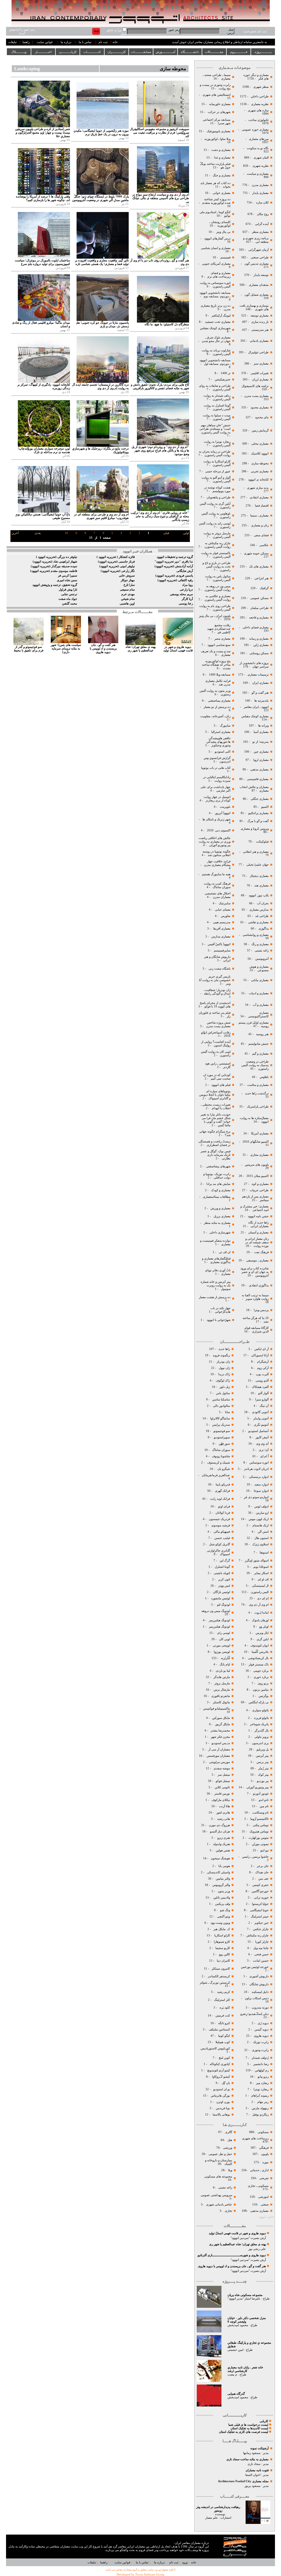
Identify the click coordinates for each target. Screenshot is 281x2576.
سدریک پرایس (221, 1425)
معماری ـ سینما (259, 516)
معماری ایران (260, 683)
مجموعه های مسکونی (218, 2177)
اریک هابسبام (261, 1525)
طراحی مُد (262, 916)
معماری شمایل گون (257, 295)
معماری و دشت (220, 150)
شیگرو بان (224, 1469)
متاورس (225, 916)
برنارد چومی (261, 1671)
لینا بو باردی (222, 1671)
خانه (115, 42)
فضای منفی (261, 535)
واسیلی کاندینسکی (218, 1872)
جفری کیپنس (261, 1885)
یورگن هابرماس (220, 2096)
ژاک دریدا (224, 1374)
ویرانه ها (263, 726)
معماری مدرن (260, 185)
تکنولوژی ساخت (258, 120)
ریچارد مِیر (262, 2083)
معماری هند (262, 885)
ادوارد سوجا (261, 1491)
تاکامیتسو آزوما (259, 1819)
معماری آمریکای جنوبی (216, 264)
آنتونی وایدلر (261, 1418)
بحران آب (263, 903)
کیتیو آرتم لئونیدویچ (219, 2070)
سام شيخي (128, 599)
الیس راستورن (259, 1592)
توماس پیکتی (261, 1825)
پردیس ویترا (261, 1310)
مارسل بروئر (222, 1683)
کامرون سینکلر (221, 1969)
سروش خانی (127, 576)
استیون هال (262, 1538)
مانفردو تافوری (221, 1696)
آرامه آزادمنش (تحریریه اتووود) (174, 566)
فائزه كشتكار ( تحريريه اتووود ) (116, 557)
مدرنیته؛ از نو (260, 742)
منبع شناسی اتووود (219, 645)
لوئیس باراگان (221, 1592)
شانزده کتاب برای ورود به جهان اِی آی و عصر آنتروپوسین (255, 1272)
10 (66, 533)
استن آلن (263, 1532)
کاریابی (264, 2421)
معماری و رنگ (260, 944)
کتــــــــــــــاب (92, 52)
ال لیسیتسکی (260, 1586)
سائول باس (223, 1393)
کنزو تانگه (224, 2023)
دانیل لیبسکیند (260, 1992)
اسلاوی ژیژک (260, 1544)
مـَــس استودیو (220, 1743)
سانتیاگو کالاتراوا (220, 1418)
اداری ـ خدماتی (259, 2170)
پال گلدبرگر (262, 1731)
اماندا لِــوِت (262, 1613)
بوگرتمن (264, 1696)
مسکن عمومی (259, 598)
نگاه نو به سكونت (258, 148)
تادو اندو (264, 1800)
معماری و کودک (220, 1190)
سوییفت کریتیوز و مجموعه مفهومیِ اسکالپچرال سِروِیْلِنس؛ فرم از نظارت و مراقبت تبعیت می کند (159, 133)
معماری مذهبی (259, 769)
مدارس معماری (259, 910)
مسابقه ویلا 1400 (220, 675)
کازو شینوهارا (222, 1942)
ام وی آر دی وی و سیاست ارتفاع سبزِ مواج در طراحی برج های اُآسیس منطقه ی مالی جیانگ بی (161, 198)
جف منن (263, 1879)
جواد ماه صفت (68, 599)
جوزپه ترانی (261, 1898)
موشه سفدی (222, 1768)
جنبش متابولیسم (258, 1044)
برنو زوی (263, 1683)
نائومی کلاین (222, 1787)
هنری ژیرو (223, 1838)
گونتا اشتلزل (222, 1567)
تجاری (228, 2211)
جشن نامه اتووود (258, 1216)
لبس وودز (224, 1586)
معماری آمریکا (259, 1133)
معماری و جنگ (221, 175)
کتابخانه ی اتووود (258, 480)
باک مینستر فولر (259, 1664)
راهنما (26, 42)
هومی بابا (224, 1866)
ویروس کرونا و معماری (254, 829)
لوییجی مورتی (221, 1646)
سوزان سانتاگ (221, 1450)
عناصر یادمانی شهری (219, 2204)
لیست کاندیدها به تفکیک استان (249, 2428)
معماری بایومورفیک (218, 131)
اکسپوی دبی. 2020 (219, 830)
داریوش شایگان (259, 1984)
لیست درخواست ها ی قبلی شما (248, 2425)
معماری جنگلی (259, 799)
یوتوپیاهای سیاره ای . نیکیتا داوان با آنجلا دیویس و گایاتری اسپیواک (215, 1095)
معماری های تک (259, 567)
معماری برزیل (222, 1216)
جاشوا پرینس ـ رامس (255, 1857)
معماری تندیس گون (257, 264)
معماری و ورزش (220, 1208)
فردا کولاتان (222, 1513)
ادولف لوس (261, 1506)
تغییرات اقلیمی (260, 373)
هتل (230, 2140)
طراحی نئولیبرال (258, 352)
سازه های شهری (258, 110)
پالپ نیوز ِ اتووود (259, 895)
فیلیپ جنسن (222, 1538)
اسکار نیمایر (261, 1573)
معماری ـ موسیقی (257, 1260)
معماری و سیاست (257, 174)
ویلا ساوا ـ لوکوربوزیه (217, 139)
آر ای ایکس (262, 1349)
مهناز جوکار (128, 580)
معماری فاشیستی (257, 779)
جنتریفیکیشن (222, 379)
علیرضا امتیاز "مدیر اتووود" (244, 2299)
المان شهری (261, 158)
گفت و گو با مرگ (258, 821)
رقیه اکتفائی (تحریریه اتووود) (175, 580)
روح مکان (263, 214)
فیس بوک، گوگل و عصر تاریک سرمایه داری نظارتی (216, 1155)
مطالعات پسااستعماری (217, 1197)
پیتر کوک (263, 1775)
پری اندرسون (260, 1743)
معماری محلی (260, 444)
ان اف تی (224, 1252)
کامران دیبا (223, 1961)
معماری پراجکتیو (258, 813)
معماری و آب (260, 1005)
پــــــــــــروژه (263, 52)
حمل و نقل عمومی (220, 2154)
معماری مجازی (259, 1155)
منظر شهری (261, 87)
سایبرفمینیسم (222, 951)
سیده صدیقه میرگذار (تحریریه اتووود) (54, 566)
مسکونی (263, 2132)
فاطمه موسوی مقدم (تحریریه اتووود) (54, 571)
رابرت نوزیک (261, 2042)
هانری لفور (223, 1813)
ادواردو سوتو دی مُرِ (256, 1497)
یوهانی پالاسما (221, 2115)
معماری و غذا (222, 158)
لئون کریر (224, 1579)
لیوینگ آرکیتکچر (221, 316)
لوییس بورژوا (221, 1652)
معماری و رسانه (258, 639)
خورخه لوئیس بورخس (254, 1967)
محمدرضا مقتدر (220, 1731)
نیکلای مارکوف (221, 1800)
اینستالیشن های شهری (216, 95)
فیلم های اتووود (220, 1085)
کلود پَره (225, 2008)
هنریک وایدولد (221, 1844)
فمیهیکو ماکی (222, 1532)
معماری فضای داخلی (255, 627)
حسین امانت (261, 1961)
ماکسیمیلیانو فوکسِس (217, 1709)
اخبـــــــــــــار (43, 52)
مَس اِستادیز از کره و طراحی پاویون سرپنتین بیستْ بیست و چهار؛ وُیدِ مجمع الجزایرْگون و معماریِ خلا (43, 133)
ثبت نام (103, 42)
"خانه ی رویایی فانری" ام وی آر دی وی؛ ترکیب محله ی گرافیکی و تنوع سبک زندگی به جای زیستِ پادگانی (160, 516)
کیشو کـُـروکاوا (221, 2077)
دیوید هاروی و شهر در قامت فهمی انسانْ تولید (237, 2233)
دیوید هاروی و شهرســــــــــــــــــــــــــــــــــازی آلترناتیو (232, 2255)
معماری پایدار (260, 193)
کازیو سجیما (223, 1948)
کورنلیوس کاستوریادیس (215, 2048)
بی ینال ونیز (223, 232)
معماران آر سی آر (219, 1749)
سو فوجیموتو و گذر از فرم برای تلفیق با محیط (29, 649)
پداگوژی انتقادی (258, 1285)
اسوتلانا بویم (261, 1567)
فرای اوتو (224, 1506)
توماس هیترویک (259, 1831)
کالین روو (224, 1954)
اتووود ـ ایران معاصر (256, 707)
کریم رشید (224, 1992)
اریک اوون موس (259, 1519)
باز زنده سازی (260, 322)
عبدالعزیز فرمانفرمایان (215, 1475)
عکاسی (264, 545)
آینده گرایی (262, 224)
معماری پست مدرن (256, 396)
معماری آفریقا (222, 929)
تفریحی (264, 2178)
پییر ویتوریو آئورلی (257, 1787)
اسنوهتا (264, 1553)
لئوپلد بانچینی (222, 1573)
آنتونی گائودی (260, 1412)
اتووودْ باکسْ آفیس (219, 944)
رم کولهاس (262, 2070)
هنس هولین (223, 1850)
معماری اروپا (261, 760)
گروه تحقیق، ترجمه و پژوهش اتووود (55, 585)
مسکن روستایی (259, 653)
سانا (227, 1412)
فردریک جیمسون (219, 1519)
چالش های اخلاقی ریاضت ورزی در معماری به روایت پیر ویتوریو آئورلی (215, 842)
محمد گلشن (70, 604)
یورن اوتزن (223, 2102)
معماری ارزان (260, 379)
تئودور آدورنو (261, 1794)
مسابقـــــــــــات (141, 52)
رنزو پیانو (263, 2077)
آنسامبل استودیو (258, 1431)
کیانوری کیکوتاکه (220, 2064)
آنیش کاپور (262, 1437)
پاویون (265, 2154)
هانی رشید (224, 1819)
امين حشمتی (235, 2350)
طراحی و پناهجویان (218, 497)
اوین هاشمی (127, 604)
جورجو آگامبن (260, 1891)
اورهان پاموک (260, 1620)
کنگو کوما (224, 2036)
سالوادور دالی (221, 1406)
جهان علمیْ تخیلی (258, 865)
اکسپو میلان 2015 (258, 1176)
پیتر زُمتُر (263, 1768)
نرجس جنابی (69, 594)
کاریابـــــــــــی (68, 52)
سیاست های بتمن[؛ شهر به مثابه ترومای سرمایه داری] (66, 649)
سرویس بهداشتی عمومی (216, 2195)
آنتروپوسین (262, 959)
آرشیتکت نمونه (259, 2448)
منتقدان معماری (259, 285)
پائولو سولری (260, 1710)
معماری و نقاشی (258, 922)
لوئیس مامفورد (220, 1598)
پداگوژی (263, 929)
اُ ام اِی (264, 1456)
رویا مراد (188, 585)
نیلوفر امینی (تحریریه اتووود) (117, 566)
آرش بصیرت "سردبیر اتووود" (248, 2238)
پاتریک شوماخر (259, 1724)
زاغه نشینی (262, 951)
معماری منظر (260, 232)
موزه (265, 2162)
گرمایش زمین (260, 430)
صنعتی (265, 2204)
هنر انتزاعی (261, 578)
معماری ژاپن (261, 645)
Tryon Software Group (150, 2574)
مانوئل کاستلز (221, 1702)
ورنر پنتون (223, 1891)
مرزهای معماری (259, 139)
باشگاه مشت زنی (219, 969)
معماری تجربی (260, 471)
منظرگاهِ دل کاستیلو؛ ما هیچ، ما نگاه (167, 324)
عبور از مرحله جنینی (217, 471)
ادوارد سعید (261, 1485)
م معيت (232, 2375)
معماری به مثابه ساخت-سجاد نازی (248, 2459)
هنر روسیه (262, 1034)
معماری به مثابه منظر (217, 1223)
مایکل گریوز (222, 1724)
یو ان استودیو (222, 2089)
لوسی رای (224, 1633)
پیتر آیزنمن (262, 1756)
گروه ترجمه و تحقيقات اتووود (175, 557)
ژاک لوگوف (223, 1381)
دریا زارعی (186, 590)
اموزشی (263, 2197)
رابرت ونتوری (260, 2050)
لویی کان (224, 1639)
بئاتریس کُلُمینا (260, 1652)
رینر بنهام (263, 2102)
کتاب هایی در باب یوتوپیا (216, 768)
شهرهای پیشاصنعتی (218, 1166)
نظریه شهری (261, 166)
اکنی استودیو (222, 752)
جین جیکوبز (261, 1923)
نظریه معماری (259, 104)
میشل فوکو (223, 1781)
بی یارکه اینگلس (259, 1702)
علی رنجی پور (257, 2249)
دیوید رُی (263, 2023)
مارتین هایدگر (222, 1677)
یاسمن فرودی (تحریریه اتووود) (174, 576)
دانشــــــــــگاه (190, 52)
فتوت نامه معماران (257, 2470)
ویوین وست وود (220, 1923)
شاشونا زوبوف (221, 1456)
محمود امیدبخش (238, 2325)
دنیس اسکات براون (257, 1998)
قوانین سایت (45, 42)
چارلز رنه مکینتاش (258, 1935)
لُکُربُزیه (225, 1658)
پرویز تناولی (261, 1737)
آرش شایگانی (185, 571)
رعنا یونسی (186, 604)
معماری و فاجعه (258, 618)
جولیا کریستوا (260, 1904)
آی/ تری (264, 1450)
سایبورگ (225, 726)
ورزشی (228, 2148)
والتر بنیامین (223, 1879)
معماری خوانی (222, 193)
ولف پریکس (222, 1904)
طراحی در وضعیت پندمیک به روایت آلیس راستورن (255, 1065)
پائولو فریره (261, 1718)
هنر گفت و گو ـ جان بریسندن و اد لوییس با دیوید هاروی (232, 2266)
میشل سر (223, 1775)
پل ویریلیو (263, 1749)
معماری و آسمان (258, 1232)
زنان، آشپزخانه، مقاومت (215, 716)
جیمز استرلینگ (260, 1917)
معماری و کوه (260, 1184)
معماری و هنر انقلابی (256, 852)
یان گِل (226, 2083)
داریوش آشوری (259, 1976)
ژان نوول (224, 1368)
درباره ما (66, 42)
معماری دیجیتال (259, 876)
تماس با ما (85, 42)
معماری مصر (222, 639)
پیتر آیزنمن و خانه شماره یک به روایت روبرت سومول (216, 1285)
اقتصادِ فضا (262, 506)
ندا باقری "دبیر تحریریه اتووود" (174, 562)
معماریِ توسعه (260, 316)
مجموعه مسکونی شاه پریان (245, 2295)
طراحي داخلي (260, 96)
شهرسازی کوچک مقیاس (215, 328)
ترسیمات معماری (258, 675)
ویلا (230, 2170)
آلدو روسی (262, 1381)
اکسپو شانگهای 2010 (256, 1142)
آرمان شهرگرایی (258, 250)
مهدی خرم (128, 594)
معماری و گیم (260, 1054)
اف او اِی (263, 1579)
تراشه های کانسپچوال (255, 386)
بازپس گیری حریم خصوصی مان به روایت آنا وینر (215, 980)
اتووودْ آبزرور (223, 813)
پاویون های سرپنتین (257, 1165)
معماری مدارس (220, 937)
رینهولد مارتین (260, 2108)
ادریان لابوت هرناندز (256, 1469)
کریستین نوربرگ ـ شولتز (215, 1983)
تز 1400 (226, 373)
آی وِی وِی (262, 1444)
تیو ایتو (265, 1850)
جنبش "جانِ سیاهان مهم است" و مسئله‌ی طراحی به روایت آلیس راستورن (215, 429)
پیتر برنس (262, 1762)
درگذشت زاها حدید (257, 1093)
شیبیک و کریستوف (218, 1463)
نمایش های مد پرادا (218, 1184)
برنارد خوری (261, 1677)
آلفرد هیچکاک (260, 1387)
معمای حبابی (222, 910)
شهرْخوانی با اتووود (219, 1320)
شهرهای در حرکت (219, 112)
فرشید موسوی (220, 1525)
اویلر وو (264, 1627)
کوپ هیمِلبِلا (223, 2042)
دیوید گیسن (261, 2030)
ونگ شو (225, 1910)
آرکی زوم (262, 1368)
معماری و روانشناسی (255, 935)
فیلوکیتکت (262, 842)
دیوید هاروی (261, 2036)
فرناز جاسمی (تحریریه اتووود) (116, 562)
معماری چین (261, 752)
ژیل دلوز (224, 1387)
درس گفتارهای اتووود (217, 238)
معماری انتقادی (259, 497)
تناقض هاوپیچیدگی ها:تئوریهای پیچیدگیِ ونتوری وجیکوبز (218, 742)
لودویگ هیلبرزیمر (219, 1620)
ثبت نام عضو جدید (255, 31)
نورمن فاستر (222, 1794)
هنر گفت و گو (260, 693)
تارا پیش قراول (68, 590)
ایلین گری (262, 1639)
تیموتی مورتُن (260, 1844)
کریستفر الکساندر (219, 1976)
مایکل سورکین (221, 1718)
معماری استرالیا (220, 732)
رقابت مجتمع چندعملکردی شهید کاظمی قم (219, 629)
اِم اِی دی (262, 1598)
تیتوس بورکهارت (259, 1838)
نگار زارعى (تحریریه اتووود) (118, 571)
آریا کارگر (187, 599)
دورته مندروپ (260, 2008)
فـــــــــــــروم (239, 52)
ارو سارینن (262, 1513)
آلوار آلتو (263, 1393)
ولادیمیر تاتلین (221, 1898)
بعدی (38, 533)
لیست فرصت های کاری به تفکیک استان (244, 2432)
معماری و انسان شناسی (215, 248)
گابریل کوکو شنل (220, 1544)
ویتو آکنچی (223, 1917)
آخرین (15, 533)
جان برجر (263, 1866)
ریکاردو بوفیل (260, 2115)
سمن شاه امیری (67, 580)
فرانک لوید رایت (220, 1499)
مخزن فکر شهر (220, 1737)
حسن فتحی (261, 1954)
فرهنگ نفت (261, 1252)
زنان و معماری (259, 525)
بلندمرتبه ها (261, 701)
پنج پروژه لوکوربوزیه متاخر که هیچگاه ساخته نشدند (216, 665)
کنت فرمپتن (222, 2016)
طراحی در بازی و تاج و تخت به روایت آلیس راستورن (217, 567)
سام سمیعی (127, 590)
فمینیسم (225, 257)
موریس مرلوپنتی (219, 1762)
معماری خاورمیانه (219, 104)
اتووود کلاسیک (259, 454)
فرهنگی (264, 2148)
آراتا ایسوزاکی (259, 1355)
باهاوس (264, 1077)
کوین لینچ (224, 2058)
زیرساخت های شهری (255, 2138)
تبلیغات (12, 42)
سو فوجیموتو (222, 1431)
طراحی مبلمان (259, 608)
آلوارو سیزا (262, 1399)
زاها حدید (224, 1349)
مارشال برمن (221, 1690)
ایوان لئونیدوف (260, 1646)
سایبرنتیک (225, 903)
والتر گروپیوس (221, 1885)
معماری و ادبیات (258, 993)
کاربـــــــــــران (117, 52)
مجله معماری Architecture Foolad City (243, 2481)
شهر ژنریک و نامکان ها (216, 819)
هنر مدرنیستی (260, 330)
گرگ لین (225, 1560)
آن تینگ (264, 1406)
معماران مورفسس (218, 1756)
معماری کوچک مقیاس (255, 716)
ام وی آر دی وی (259, 1605)
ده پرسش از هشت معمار (215, 1297)
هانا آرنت (224, 1806)
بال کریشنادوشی (258, 1658)
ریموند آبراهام (260, 2096)
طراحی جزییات (259, 1190)
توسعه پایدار (261, 275)
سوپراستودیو (222, 1437)
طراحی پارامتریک (258, 1107)
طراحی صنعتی (260, 257)
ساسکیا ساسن (221, 1399)
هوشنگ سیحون (220, 1858)
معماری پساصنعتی (219, 701)
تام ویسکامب (260, 1813)
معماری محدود (260, 407)
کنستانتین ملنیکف (219, 2030)
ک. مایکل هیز (221, 1929)
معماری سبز (261, 364)
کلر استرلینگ (222, 2000)
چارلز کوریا (262, 1942)
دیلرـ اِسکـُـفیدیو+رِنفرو (254, 2014)
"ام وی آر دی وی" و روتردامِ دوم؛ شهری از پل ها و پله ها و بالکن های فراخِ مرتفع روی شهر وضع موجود (160, 450)
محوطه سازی (260, 463)
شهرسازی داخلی (220, 1232)
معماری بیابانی (259, 980)
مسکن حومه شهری (256, 553)
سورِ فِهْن (224, 1444)
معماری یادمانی (259, 341)
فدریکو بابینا (223, 1485)
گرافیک (264, 588)
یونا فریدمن (223, 2108)
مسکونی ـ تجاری (258, 2186)
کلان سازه (262, 203)
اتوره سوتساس (259, 1463)
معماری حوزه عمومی (255, 130)
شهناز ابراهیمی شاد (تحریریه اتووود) (55, 562)
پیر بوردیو (262, 1781)
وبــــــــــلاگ (19, 52)
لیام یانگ (224, 1664)
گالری (229, 2132)
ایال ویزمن (262, 1633)
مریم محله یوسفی (181, 594)
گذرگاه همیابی (236, 2394)
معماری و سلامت (258, 1085)
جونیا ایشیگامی (259, 1910)
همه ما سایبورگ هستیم (216, 874)
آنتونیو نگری (261, 1425)
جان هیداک (262, 1872)
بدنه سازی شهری (258, 488)
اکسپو (265, 807)
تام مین (264, 1806)
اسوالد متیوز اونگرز (257, 1560)
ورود (185, 2562)
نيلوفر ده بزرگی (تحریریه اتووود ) (57, 557)
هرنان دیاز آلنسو (220, 1831)
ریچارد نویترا (261, 2089)
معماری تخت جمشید (218, 322)
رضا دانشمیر (261, 2064)
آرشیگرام (263, 1362)
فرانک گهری (222, 1491)
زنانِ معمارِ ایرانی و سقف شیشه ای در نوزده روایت (257, 1242)
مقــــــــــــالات (214, 52)
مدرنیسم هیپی (222, 922)
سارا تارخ (129, 585)
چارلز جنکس (261, 1929)
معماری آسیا (261, 732)
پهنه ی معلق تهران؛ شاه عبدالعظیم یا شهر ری (238, 2244)
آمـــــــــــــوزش (165, 52)
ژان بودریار (223, 1362)
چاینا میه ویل (261, 1948)
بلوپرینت (225, 807)
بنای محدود (262, 417)
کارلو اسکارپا (222, 1935)
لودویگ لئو (224, 1605)
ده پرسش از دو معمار (217, 707)
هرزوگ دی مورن (219, 1825)
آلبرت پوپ (262, 1374)
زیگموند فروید (221, 1355)
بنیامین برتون (260, 1690)
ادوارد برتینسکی (258, 1477)
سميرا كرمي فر (68, 576)
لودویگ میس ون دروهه (216, 1611)
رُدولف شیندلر (260, 2058)
